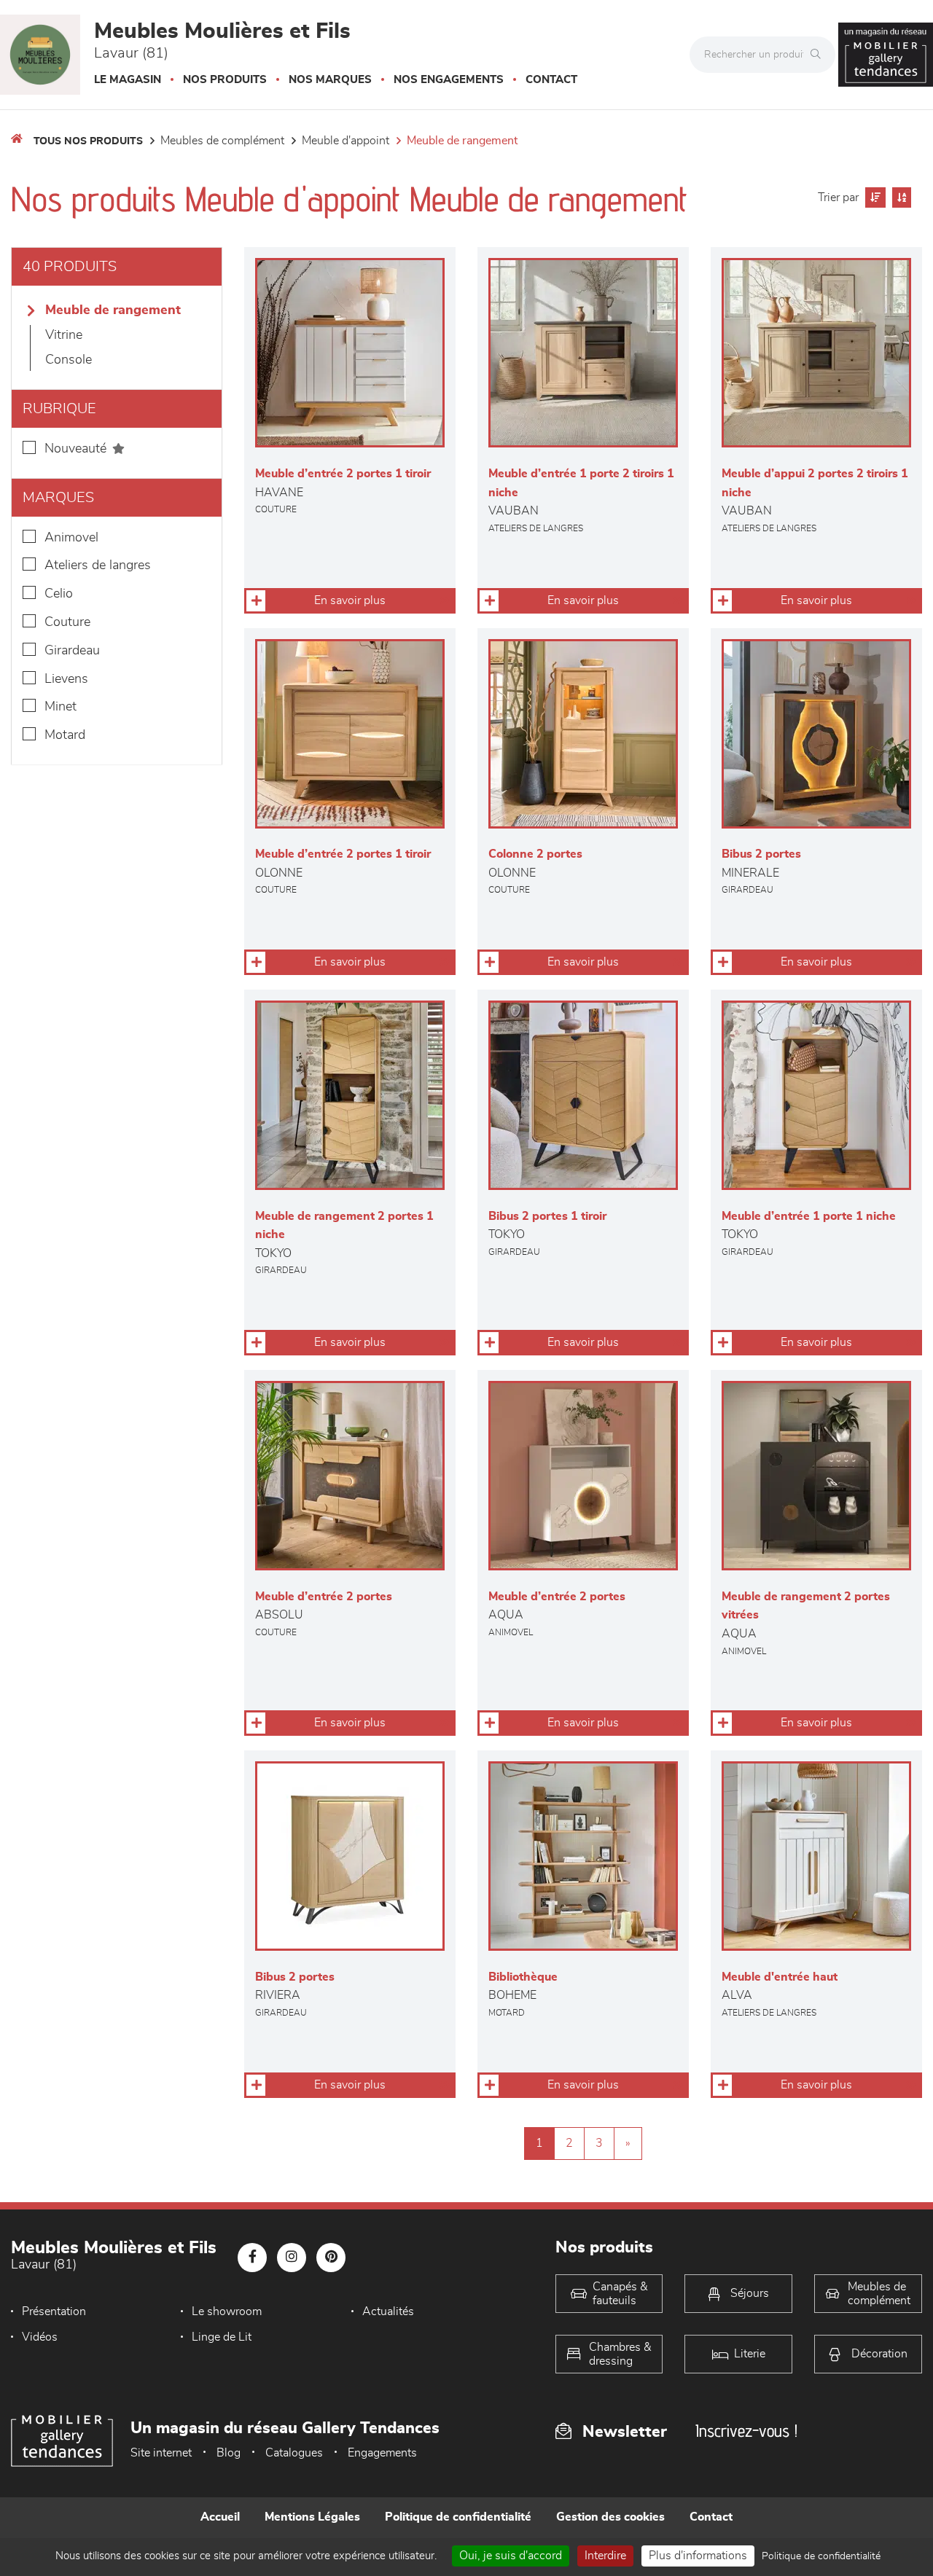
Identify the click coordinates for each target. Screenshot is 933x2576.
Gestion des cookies (610, 2517)
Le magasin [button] (128, 80)
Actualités (388, 2311)
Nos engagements (449, 80)
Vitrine (64, 335)
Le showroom (227, 2311)
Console (69, 360)
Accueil (220, 2517)
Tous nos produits (88, 141)
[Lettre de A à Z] (900, 197)
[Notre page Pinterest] (331, 2258)
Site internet (161, 2453)
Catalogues (294, 2453)
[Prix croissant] (874, 197)
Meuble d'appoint (346, 141)
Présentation (54, 2311)
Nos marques (330, 80)
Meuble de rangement (462, 141)
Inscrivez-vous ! (746, 2431)
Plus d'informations (698, 2556)
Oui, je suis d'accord (511, 2556)
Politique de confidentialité (458, 2517)
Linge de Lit (222, 2337)
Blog (229, 2453)
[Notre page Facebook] (252, 2258)
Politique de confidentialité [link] (821, 2556)
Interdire (605, 2556)
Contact (551, 80)
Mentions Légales (312, 2517)
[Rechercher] (819, 55)
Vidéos (40, 2337)
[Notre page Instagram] (292, 2258)
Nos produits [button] (225, 80)
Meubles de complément (222, 141)
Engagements (382, 2453)
